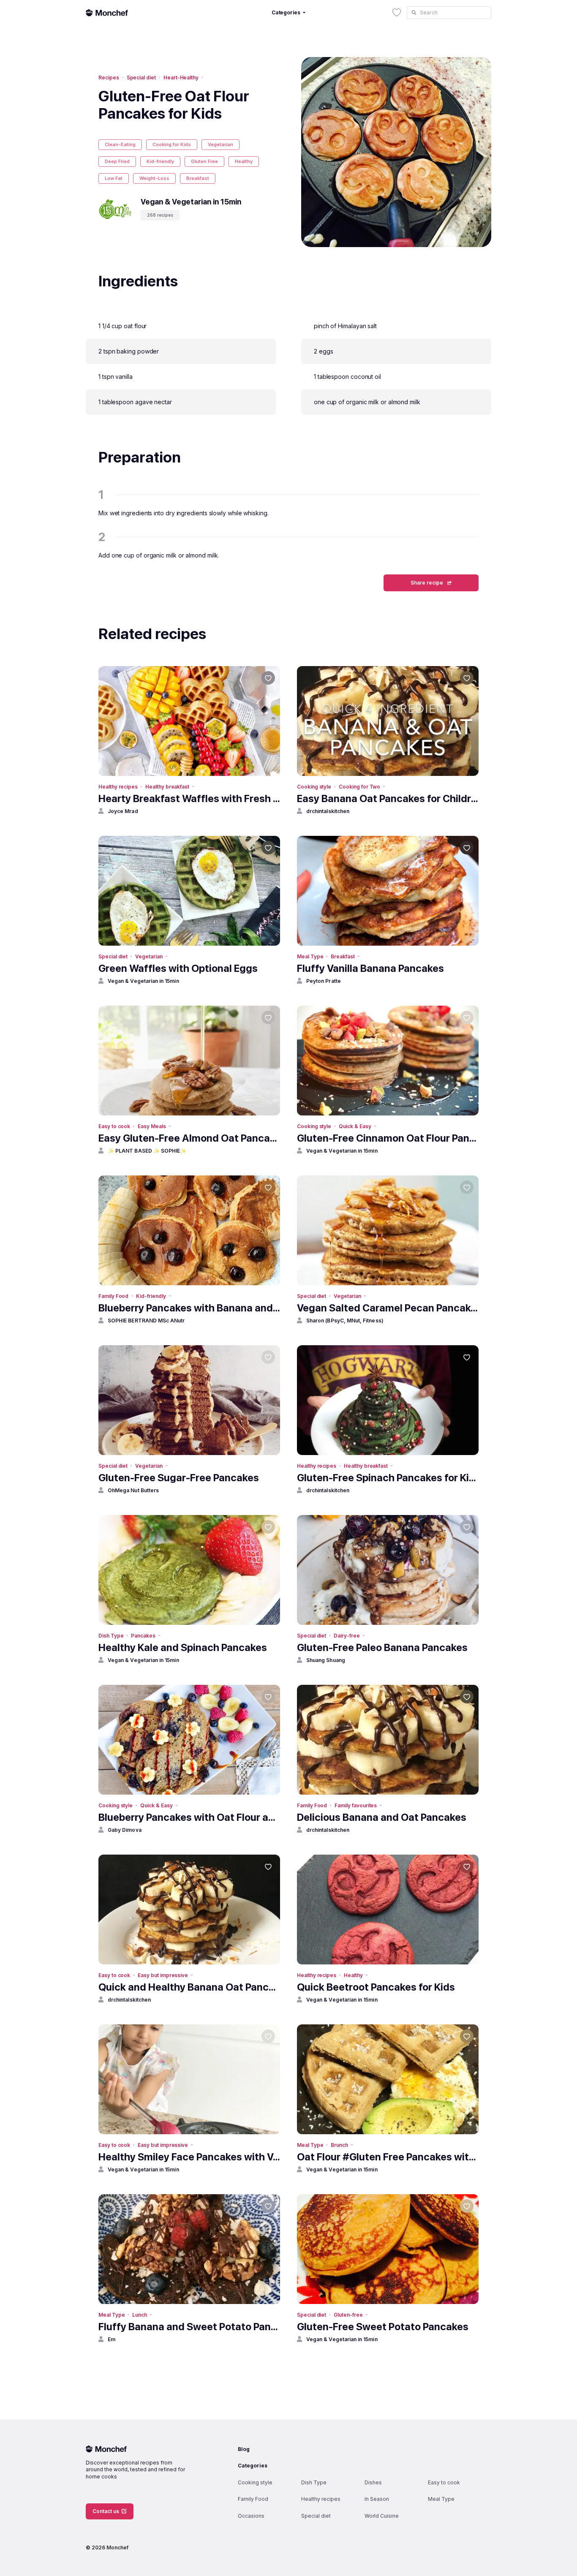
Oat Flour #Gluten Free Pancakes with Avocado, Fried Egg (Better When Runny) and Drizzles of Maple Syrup (388, 2157)
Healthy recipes (118, 787)
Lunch (140, 2315)
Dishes (373, 2482)
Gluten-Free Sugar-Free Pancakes (179, 1478)
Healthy (244, 161)
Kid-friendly (160, 161)
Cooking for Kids (172, 144)
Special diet (141, 78)
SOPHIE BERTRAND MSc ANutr (146, 1321)
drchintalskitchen (328, 811)
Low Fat (114, 178)
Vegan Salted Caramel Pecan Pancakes (388, 1308)
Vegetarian (220, 144)
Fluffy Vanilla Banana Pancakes (370, 968)
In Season (377, 2499)
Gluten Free (204, 161)
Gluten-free (348, 2315)
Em (112, 2339)
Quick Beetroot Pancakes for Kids (376, 1987)
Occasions (251, 2516)
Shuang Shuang (326, 1660)
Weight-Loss (154, 178)
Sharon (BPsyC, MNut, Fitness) (345, 1321)
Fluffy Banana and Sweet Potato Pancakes (189, 2327)
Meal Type (310, 956)
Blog (244, 2449)
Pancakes (143, 1636)
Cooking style (314, 787)
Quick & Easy (355, 1126)
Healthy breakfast (167, 787)
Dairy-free (347, 1636)
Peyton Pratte (324, 981)
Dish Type (111, 1636)
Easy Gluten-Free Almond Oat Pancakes (189, 1138)
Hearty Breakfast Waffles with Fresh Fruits (189, 798)
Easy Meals (152, 1126)
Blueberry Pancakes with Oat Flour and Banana (189, 1817)
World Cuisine (382, 2516)
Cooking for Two (359, 787)
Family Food (113, 1296)
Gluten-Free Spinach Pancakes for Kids (388, 1478)
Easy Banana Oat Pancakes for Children (388, 798)
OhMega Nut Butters (133, 1490)
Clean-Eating (120, 144)
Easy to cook (114, 1126)
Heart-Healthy (181, 78)
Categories (253, 2466)
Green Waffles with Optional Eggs (178, 968)
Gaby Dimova (125, 1830)
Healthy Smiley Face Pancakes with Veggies (189, 2157)
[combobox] (449, 13)
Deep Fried (117, 161)
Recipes (109, 78)
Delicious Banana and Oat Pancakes (382, 1817)
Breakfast (198, 178)
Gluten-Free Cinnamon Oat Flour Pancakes (388, 1138)
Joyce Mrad (123, 811)
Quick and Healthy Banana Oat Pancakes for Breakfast (189, 1987)
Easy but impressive (163, 1975)
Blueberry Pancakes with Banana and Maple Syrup (189, 1308)
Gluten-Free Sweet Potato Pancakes (383, 2327)
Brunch (339, 2145)
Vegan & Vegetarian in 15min (143, 981)
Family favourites (356, 1805)
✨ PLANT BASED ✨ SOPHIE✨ (147, 1151)
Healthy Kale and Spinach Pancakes (183, 1647)
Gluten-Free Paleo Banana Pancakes (382, 1647)
